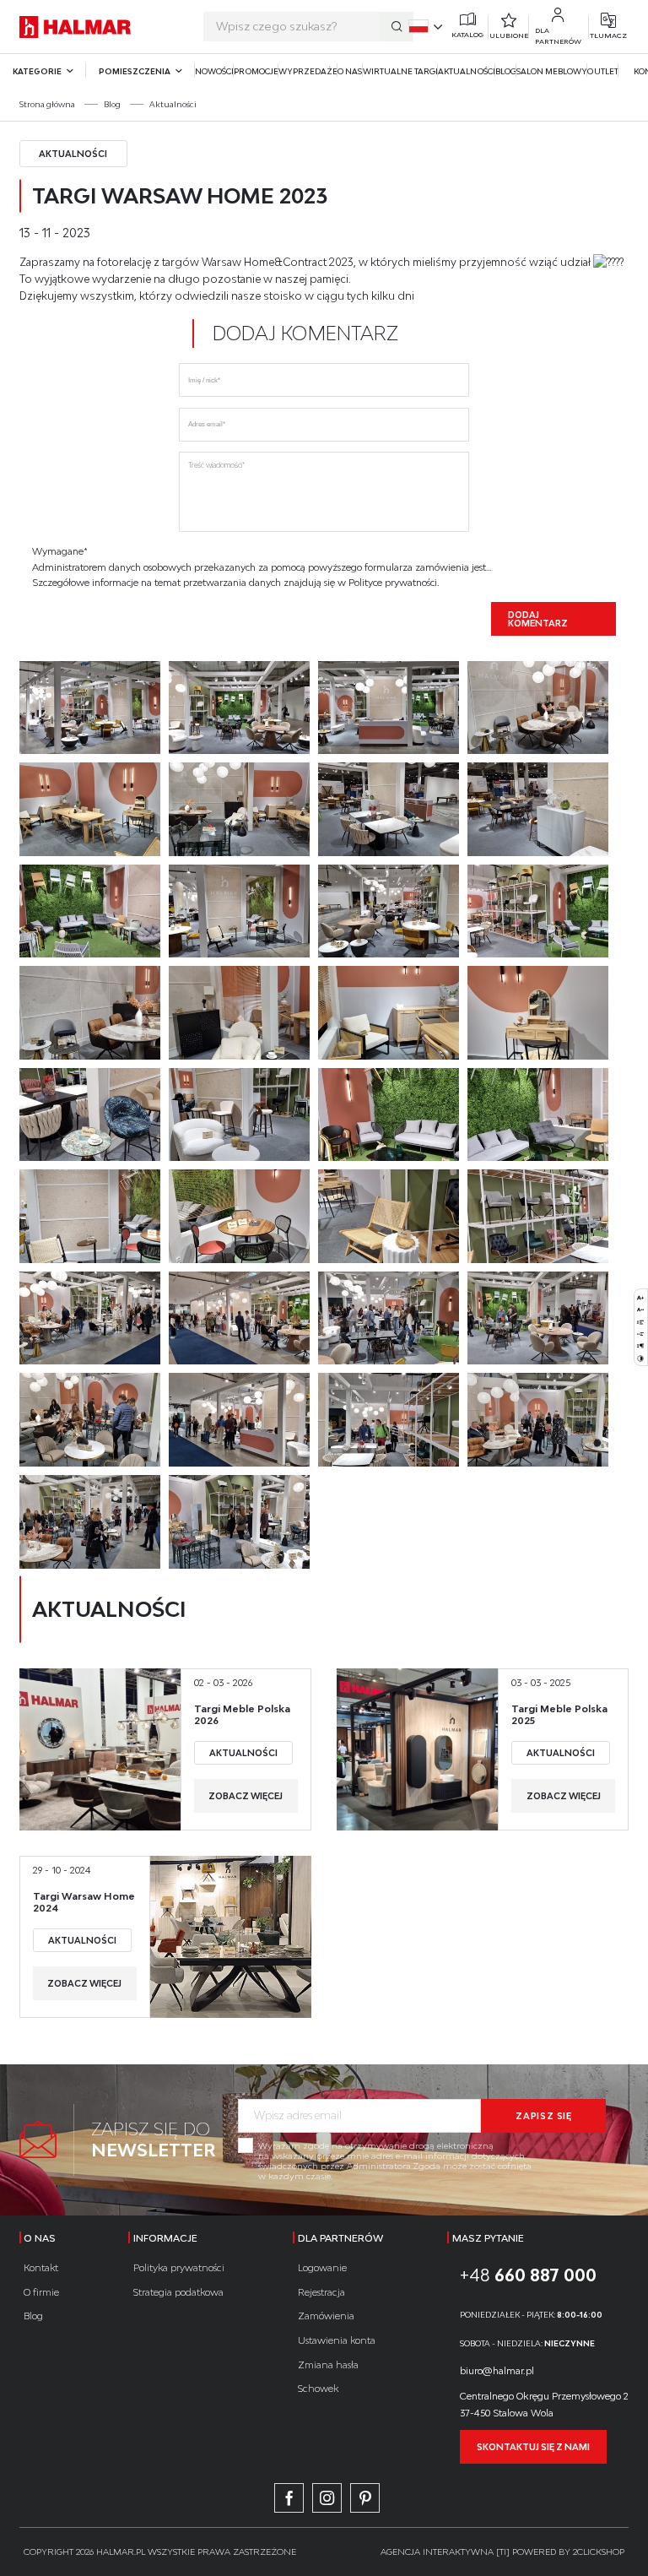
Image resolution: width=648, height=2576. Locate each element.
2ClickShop (599, 2552)
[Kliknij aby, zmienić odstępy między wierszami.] (640, 1321)
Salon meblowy (552, 71)
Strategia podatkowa (178, 2292)
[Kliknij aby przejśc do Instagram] (327, 2498)
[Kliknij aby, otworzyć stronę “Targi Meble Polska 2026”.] (100, 1749)
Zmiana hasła (328, 2364)
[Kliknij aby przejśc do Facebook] (289, 2498)
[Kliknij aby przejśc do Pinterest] (365, 2498)
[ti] (503, 2552)
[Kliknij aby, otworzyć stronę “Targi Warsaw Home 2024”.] (231, 1937)
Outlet (602, 71)
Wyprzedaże (308, 71)
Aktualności (467, 71)
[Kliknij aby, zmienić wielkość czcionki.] (640, 1297)
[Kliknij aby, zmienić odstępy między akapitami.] (640, 1345)
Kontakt (41, 2267)
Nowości (214, 71)
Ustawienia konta (337, 2340)
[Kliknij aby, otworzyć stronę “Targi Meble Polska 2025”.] (417, 1749)
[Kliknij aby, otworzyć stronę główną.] (76, 27)
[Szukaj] (397, 27)
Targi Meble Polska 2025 (559, 1714)
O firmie (41, 2292)
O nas (350, 71)
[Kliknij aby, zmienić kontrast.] (640, 1358)
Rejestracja (321, 2292)
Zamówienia (326, 2316)
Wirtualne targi (401, 71)
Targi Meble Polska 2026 (242, 1714)
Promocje (256, 71)
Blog (506, 71)
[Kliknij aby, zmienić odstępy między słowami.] (640, 1333)
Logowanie (322, 2267)
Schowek (318, 2388)
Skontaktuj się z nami (533, 2447)
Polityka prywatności (179, 2267)
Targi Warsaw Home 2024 (84, 1901)
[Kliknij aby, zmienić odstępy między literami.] (640, 1309)
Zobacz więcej (246, 1796)
